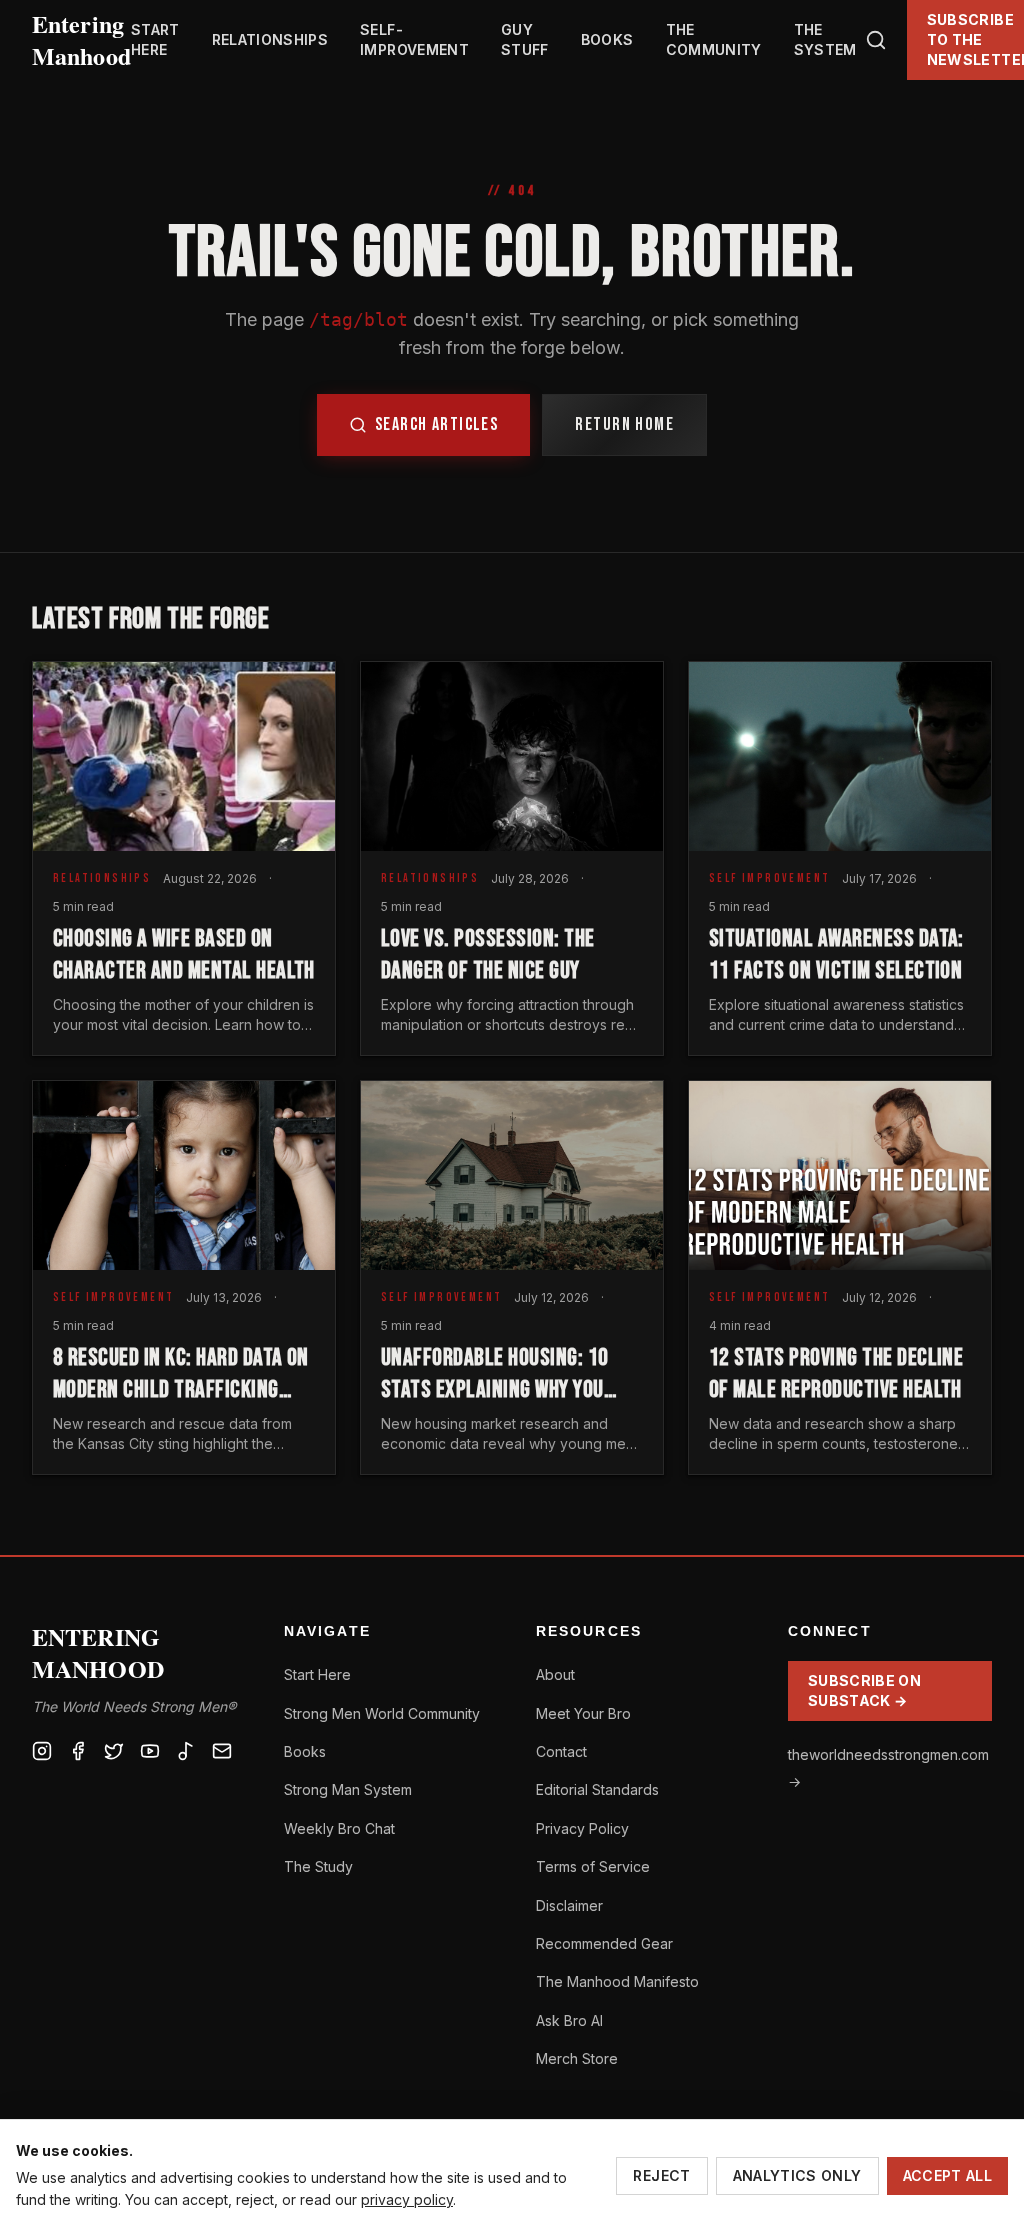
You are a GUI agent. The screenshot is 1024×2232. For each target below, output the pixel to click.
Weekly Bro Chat (339, 1828)
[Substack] (222, 1751)
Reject (661, 2175)
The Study (318, 1866)
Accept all (948, 2175)
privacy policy (407, 2199)
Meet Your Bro (583, 1713)
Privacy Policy (582, 1828)
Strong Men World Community (382, 1713)
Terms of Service (593, 1866)
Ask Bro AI (569, 2020)
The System (825, 39)
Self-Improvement (414, 39)
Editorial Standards (597, 1789)
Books (607, 39)
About (555, 1674)
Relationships (270, 39)
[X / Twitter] (114, 1751)
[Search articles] (876, 40)
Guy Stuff (525, 39)
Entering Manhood (81, 40)
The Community (714, 39)
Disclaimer (569, 1905)
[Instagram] (42, 1751)
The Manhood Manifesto (617, 1981)
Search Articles (437, 424)
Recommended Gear (604, 1943)
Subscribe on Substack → (864, 1690)
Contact (561, 1751)
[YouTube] (150, 1751)
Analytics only (797, 2175)
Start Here (155, 39)
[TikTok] (186, 1751)
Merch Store (577, 2058)
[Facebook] (78, 1751)
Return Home (624, 424)
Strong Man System (348, 1789)
